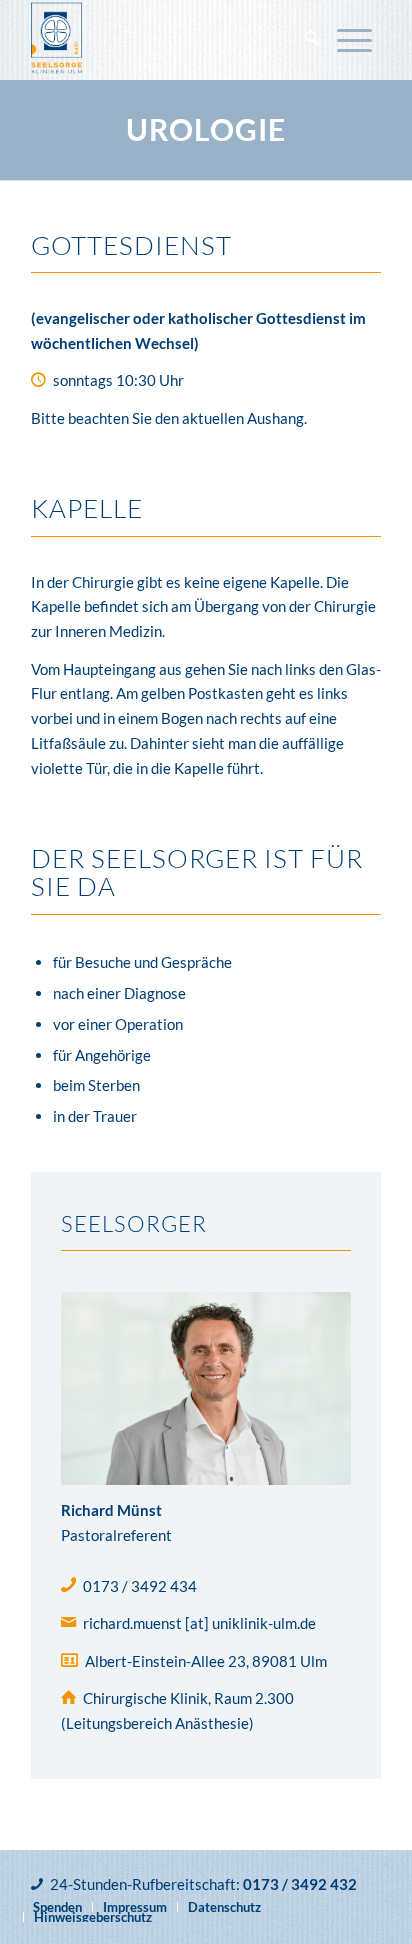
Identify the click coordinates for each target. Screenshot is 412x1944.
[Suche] (312, 40)
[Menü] (354, 40)
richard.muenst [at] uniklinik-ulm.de (199, 1623)
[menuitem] (312, 40)
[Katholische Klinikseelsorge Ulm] (171, 40)
